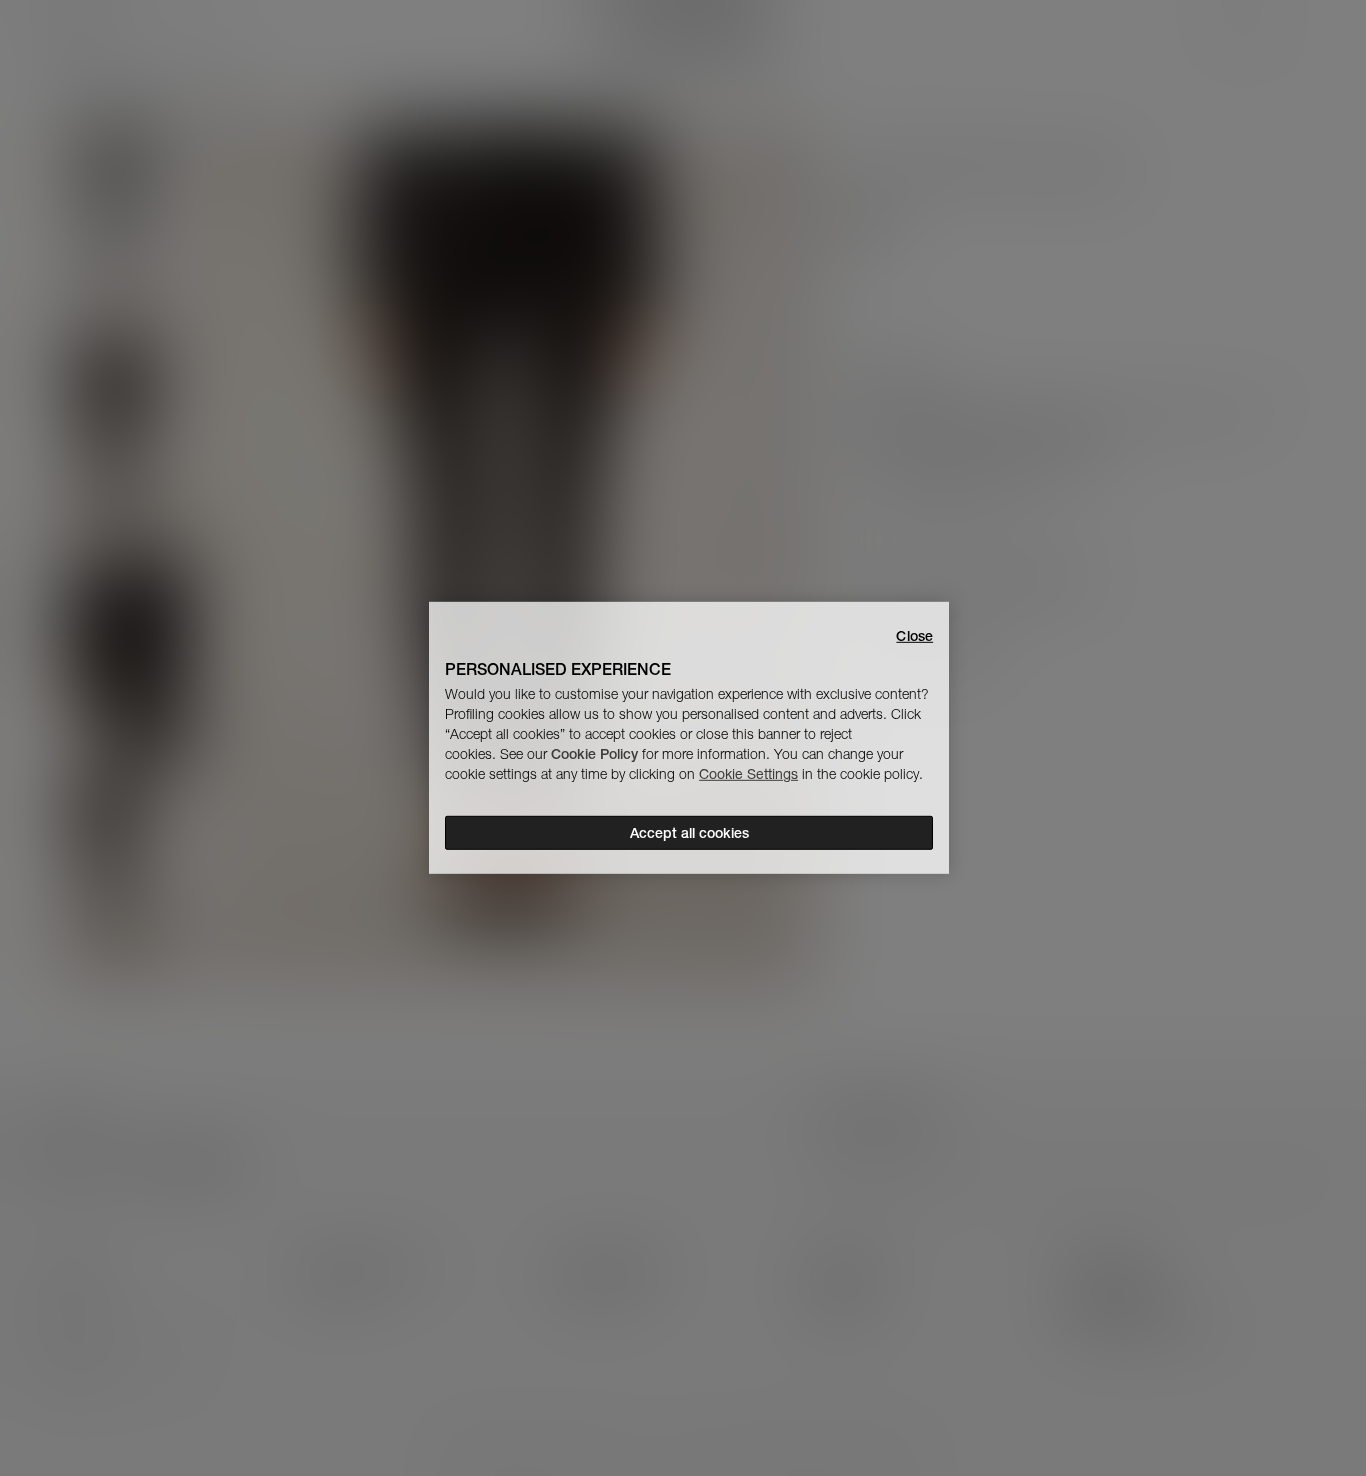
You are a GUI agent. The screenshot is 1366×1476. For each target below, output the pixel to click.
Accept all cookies (689, 833)
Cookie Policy (594, 754)
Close (914, 636)
